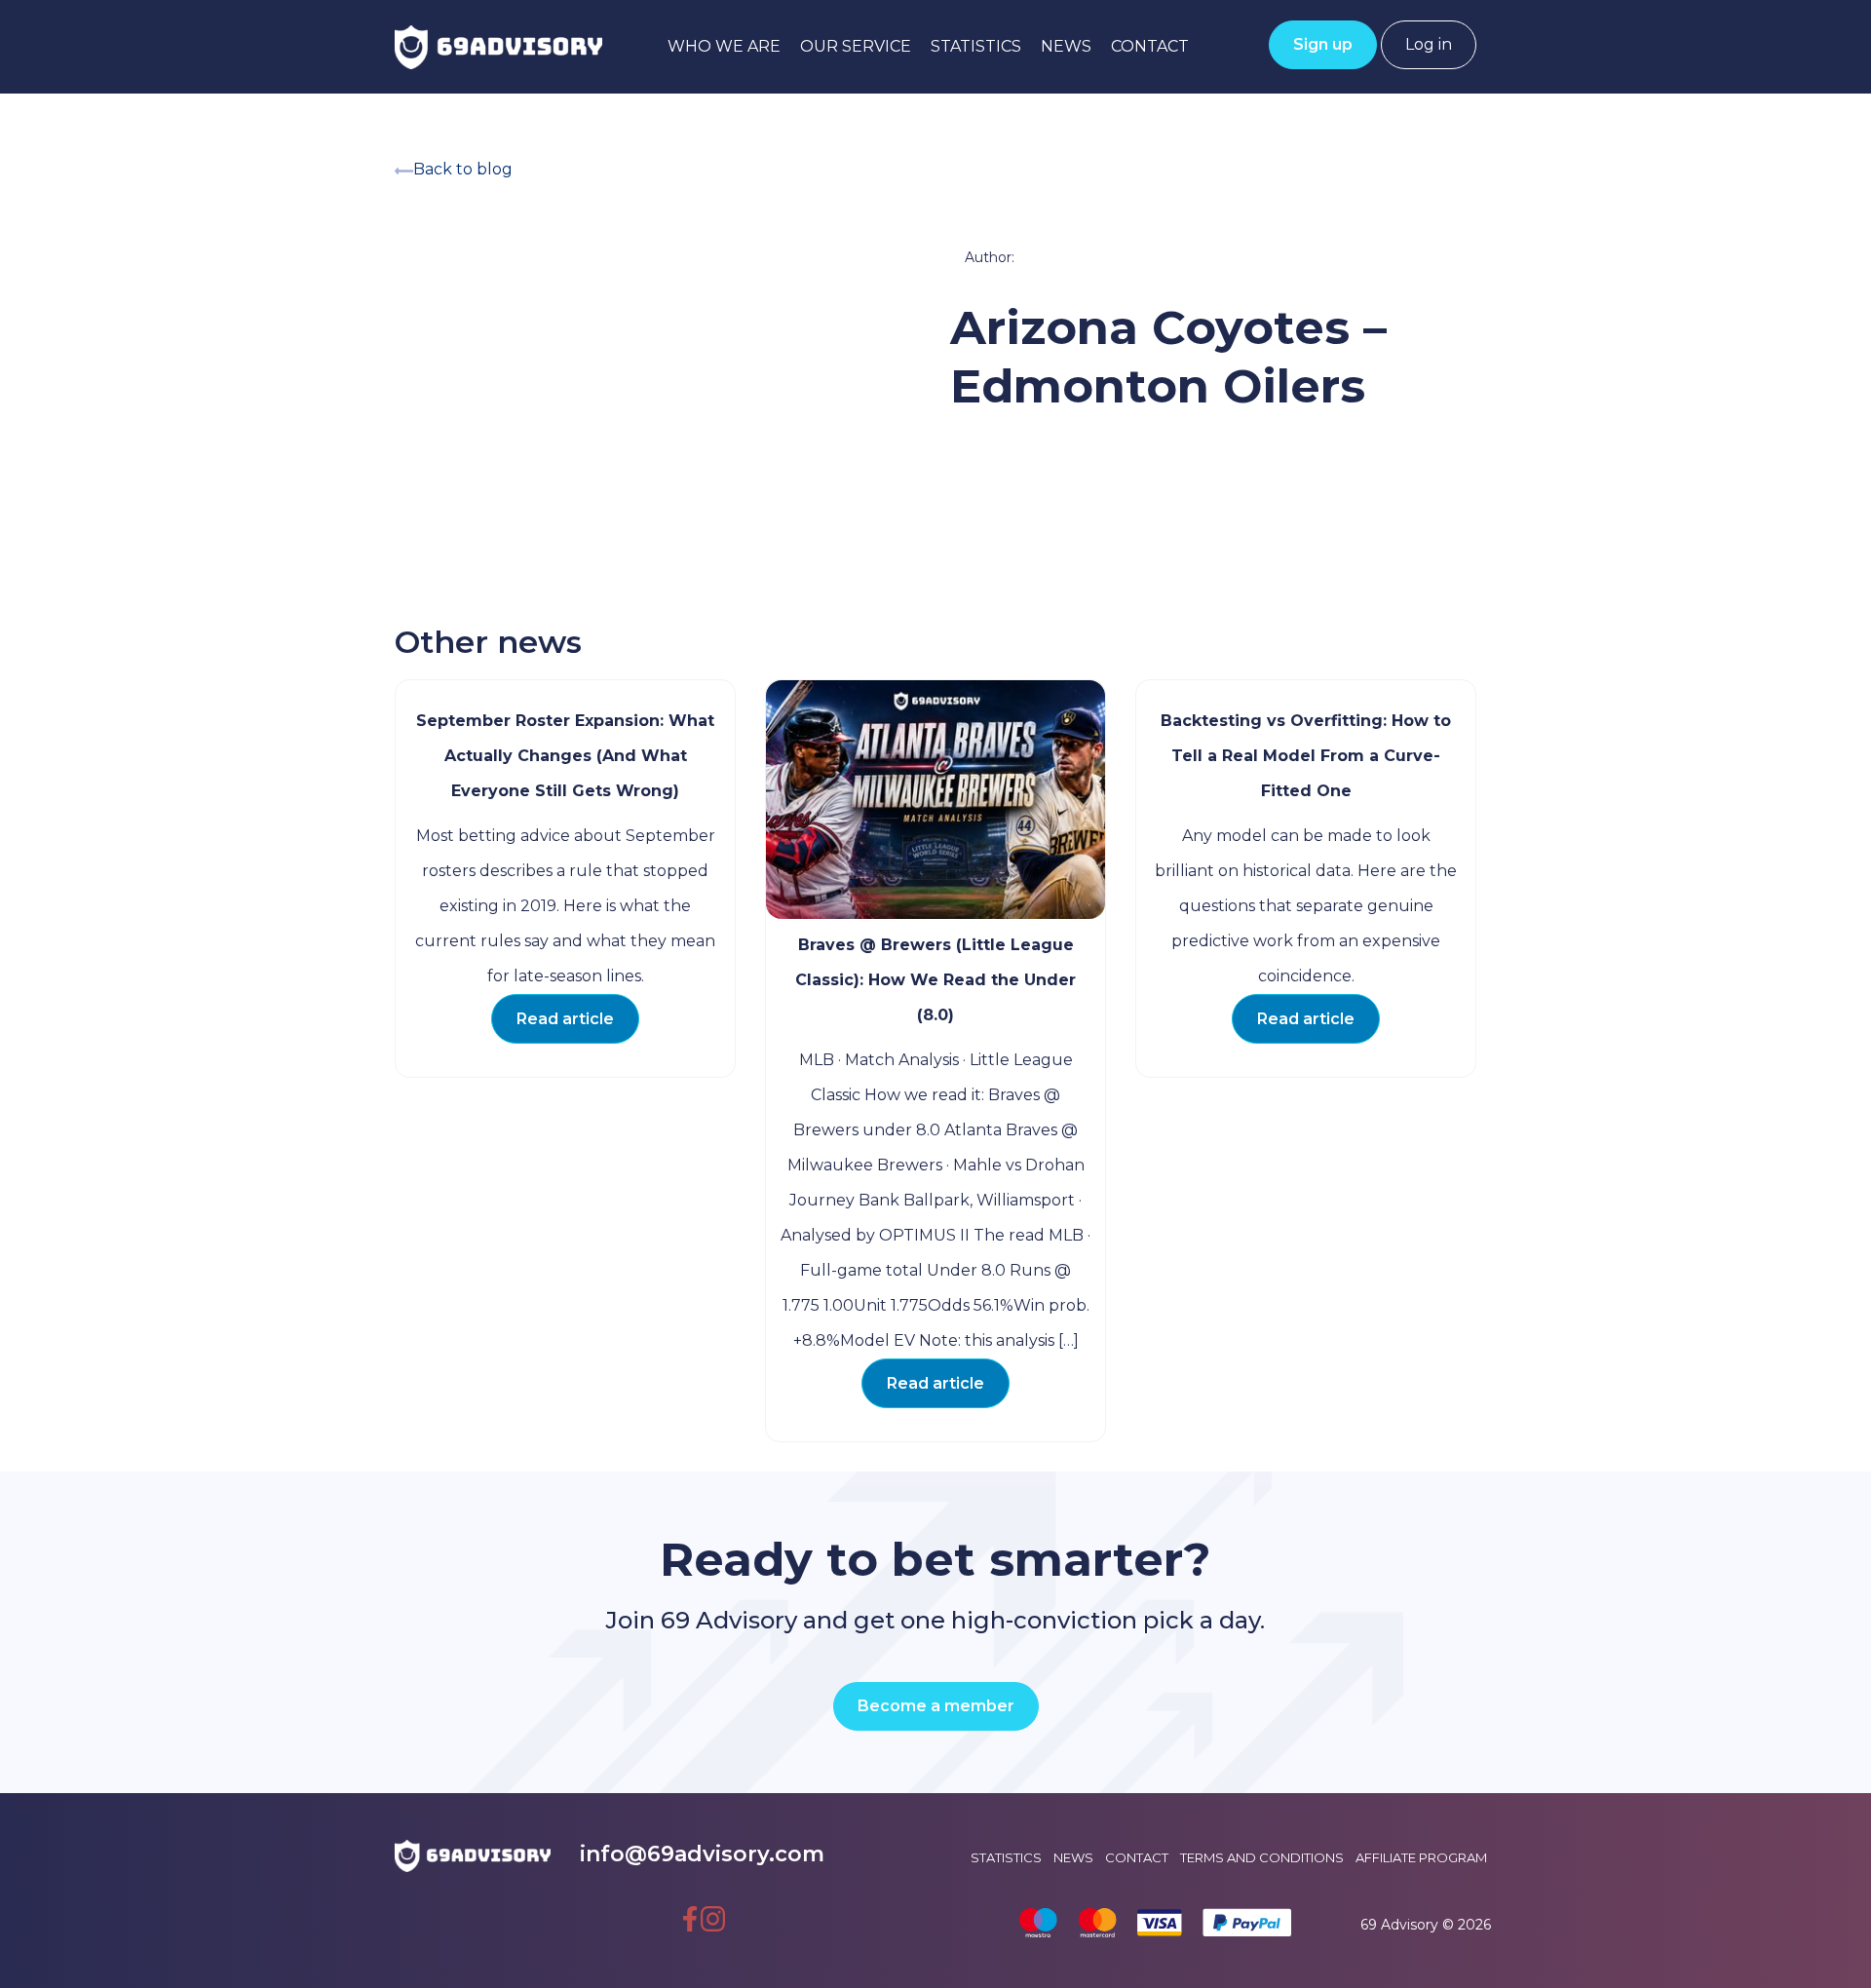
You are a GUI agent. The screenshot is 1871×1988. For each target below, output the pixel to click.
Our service (856, 46)
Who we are (724, 46)
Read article (565, 1019)
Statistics (976, 46)
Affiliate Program (1421, 1857)
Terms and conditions (1262, 1857)
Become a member (936, 1706)
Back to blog (463, 169)
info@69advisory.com (702, 1854)
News (1066, 46)
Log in (1429, 44)
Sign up (1323, 44)
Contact (1150, 46)
